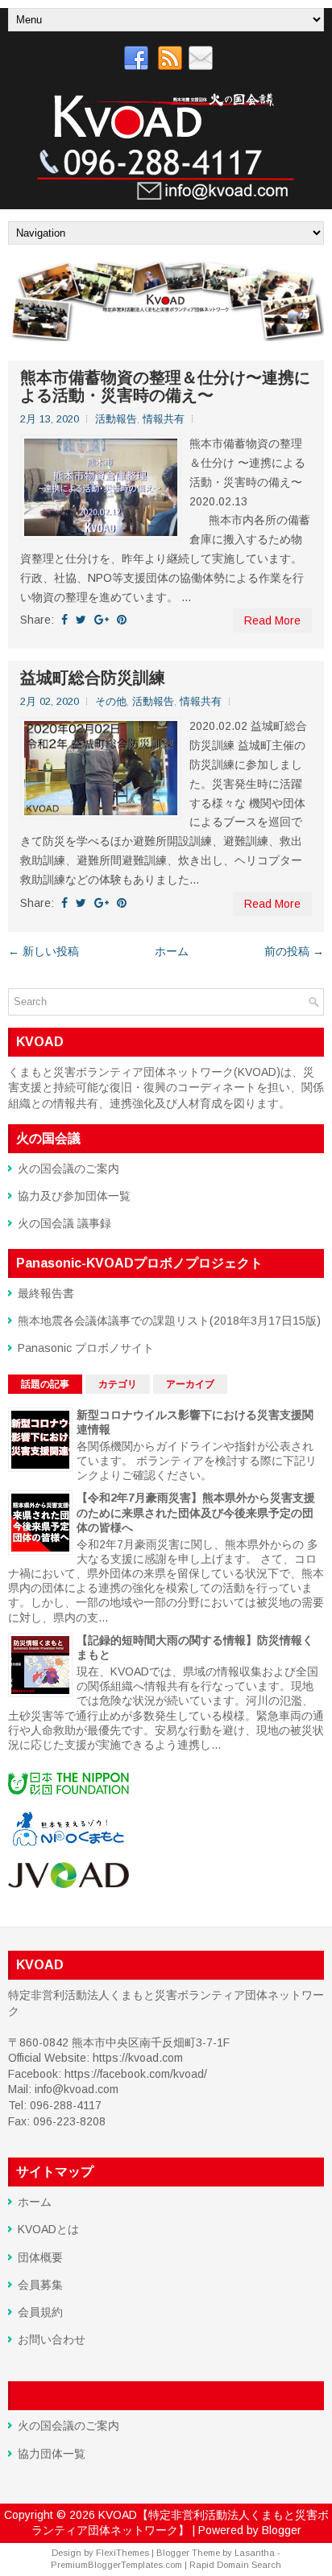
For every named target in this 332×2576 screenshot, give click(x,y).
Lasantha (255, 2553)
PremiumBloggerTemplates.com (116, 2565)
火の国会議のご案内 (68, 1168)
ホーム (172, 951)
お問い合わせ (52, 2339)
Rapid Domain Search (235, 2565)
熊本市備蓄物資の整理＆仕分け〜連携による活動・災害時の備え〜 (165, 386)
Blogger (282, 2530)
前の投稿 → (294, 951)
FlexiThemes (122, 2553)
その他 (111, 701)
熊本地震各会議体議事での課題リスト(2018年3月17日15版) (169, 1321)
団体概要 (40, 2257)
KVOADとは (48, 2229)
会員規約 (40, 2312)
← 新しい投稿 (44, 951)
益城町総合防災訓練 (93, 678)
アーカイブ (190, 1384)
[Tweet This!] (81, 620)
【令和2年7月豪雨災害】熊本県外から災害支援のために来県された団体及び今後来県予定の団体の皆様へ (196, 1512)
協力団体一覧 (52, 2454)
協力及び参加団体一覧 (74, 1196)
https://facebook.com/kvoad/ (136, 2074)
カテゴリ (118, 1384)
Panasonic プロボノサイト (86, 1348)
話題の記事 (45, 1384)
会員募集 (40, 2285)
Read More (272, 620)
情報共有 (164, 419)
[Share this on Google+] (102, 620)
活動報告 (116, 419)
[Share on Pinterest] (122, 620)
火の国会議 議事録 (64, 1223)
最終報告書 (46, 1293)
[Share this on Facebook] (64, 620)
